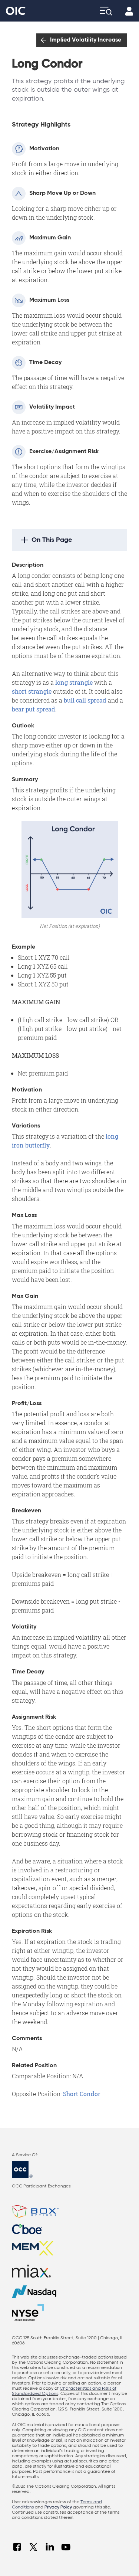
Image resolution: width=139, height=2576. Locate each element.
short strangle (32, 691)
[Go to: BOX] (69, 2212)
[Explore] (106, 11)
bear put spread (34, 709)
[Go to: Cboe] (69, 2229)
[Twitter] (33, 2547)
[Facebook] (17, 2547)
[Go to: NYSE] (30, 2312)
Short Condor (82, 2094)
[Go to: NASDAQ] (69, 2292)
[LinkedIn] (50, 2547)
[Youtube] (66, 2547)
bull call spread (85, 700)
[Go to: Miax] (69, 2271)
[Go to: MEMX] (69, 2248)
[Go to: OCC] (69, 2169)
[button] (69, 540)
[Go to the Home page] (16, 11)
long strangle (74, 682)
